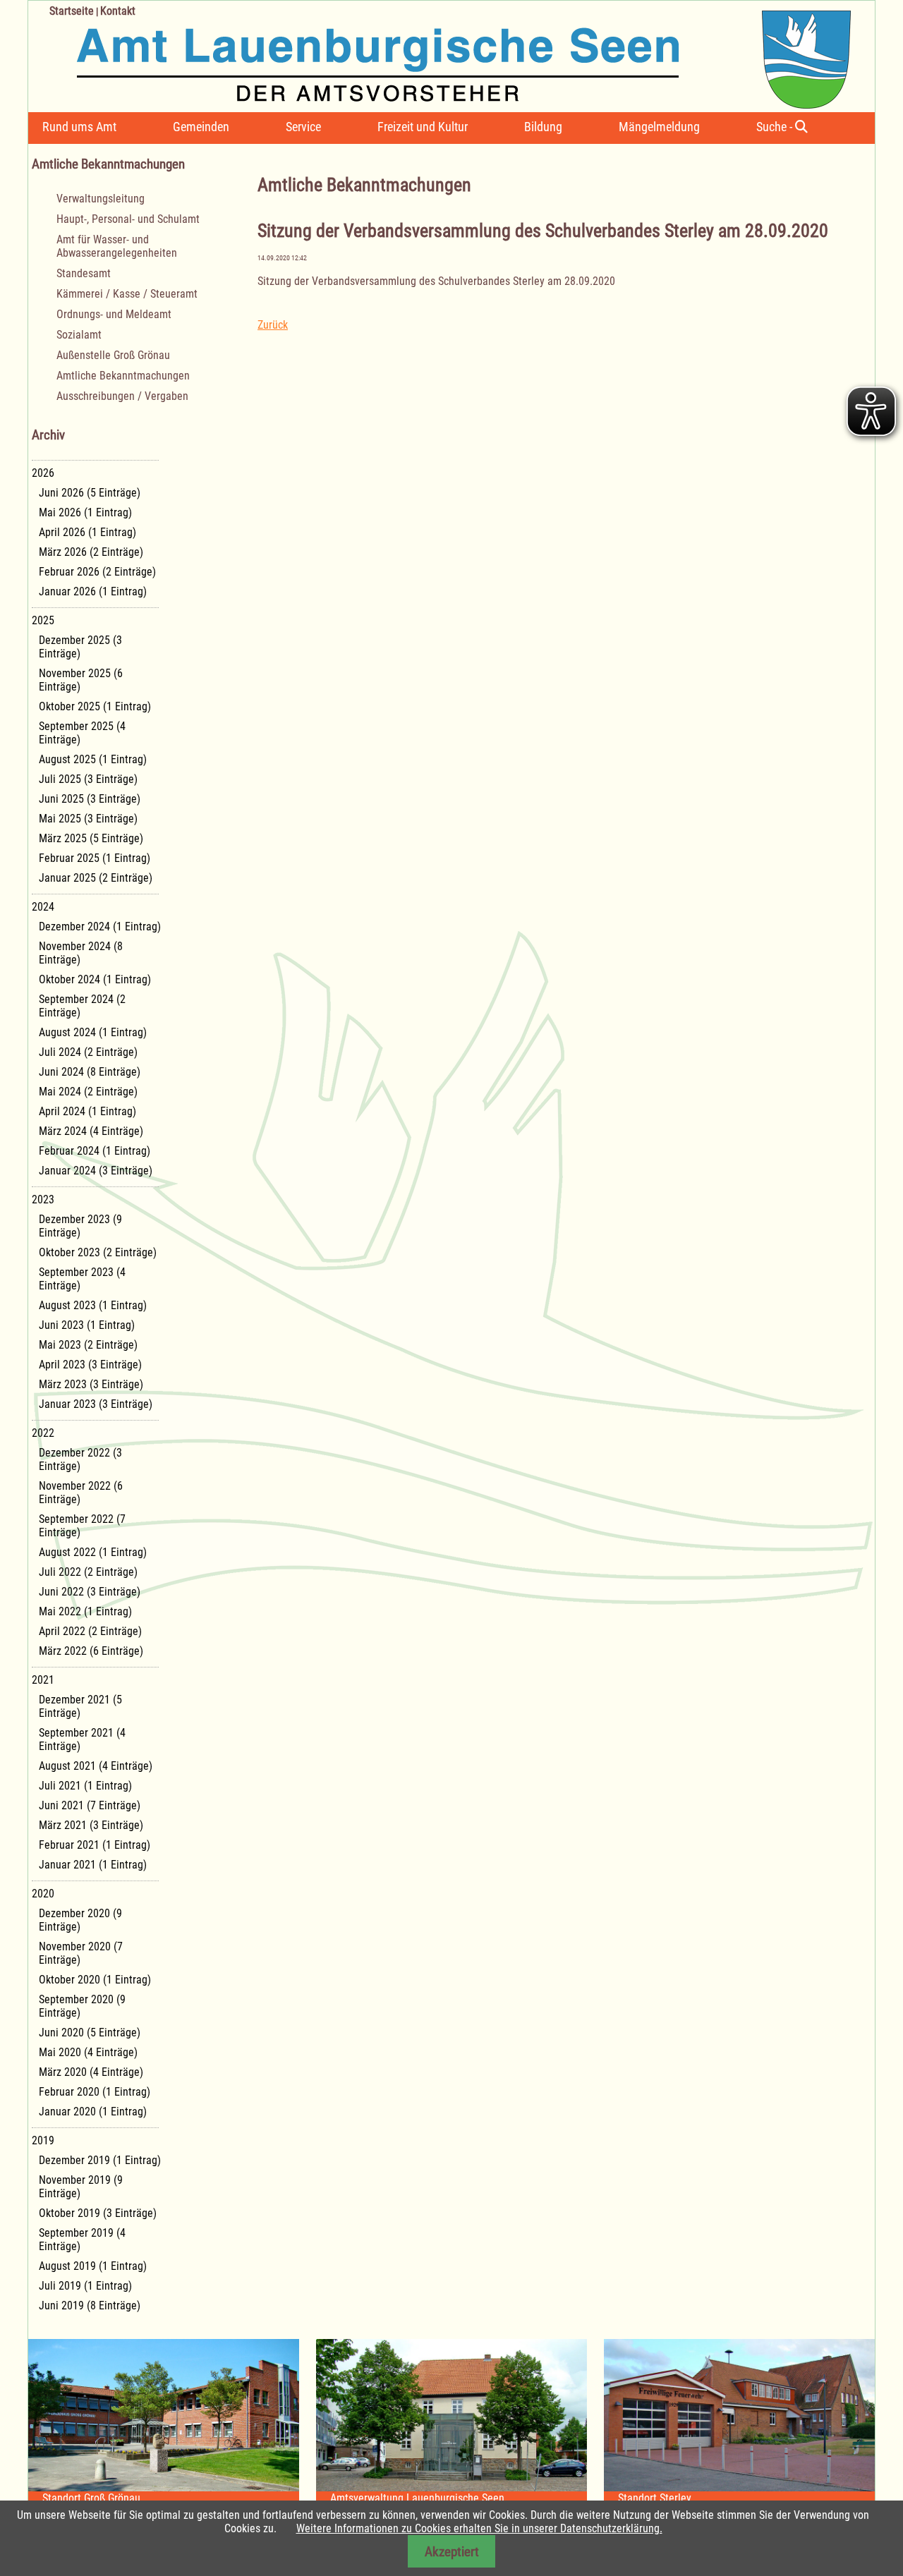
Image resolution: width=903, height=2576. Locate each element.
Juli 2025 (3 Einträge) (88, 779)
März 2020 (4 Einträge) (91, 2072)
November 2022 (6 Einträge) (81, 1493)
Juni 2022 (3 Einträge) (90, 1592)
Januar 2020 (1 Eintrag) (93, 2112)
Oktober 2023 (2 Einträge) (98, 1252)
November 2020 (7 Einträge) (81, 1953)
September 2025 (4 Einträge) (82, 733)
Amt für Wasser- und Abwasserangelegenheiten (117, 246)
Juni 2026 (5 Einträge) (90, 493)
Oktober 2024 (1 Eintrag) (95, 979)
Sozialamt (79, 335)
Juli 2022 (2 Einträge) (88, 1572)
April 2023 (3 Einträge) (90, 1365)
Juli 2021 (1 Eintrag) (85, 1786)
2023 (43, 1199)
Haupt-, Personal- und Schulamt (128, 219)
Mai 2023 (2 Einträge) (88, 1345)
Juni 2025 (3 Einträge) (90, 799)
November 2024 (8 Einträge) (81, 953)
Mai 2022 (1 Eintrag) (85, 1611)
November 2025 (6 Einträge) (81, 680)
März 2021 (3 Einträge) (91, 1825)
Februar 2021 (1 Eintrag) (95, 1845)
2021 (43, 1680)
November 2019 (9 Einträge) (81, 2187)
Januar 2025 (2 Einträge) (96, 878)
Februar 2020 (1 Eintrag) (95, 2092)
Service (303, 127)
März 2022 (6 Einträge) (91, 1651)
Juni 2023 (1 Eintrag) (87, 1325)
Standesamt (84, 273)
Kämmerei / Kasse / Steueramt (127, 294)
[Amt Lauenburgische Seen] (440, 55)
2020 (43, 1894)
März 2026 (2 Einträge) (91, 552)
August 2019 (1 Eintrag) (93, 2266)
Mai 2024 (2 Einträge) (88, 1092)
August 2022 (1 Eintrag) (93, 1552)
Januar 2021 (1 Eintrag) (93, 1865)
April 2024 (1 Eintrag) (87, 1111)
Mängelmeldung (659, 127)
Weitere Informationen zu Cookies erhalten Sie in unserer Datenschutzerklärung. (479, 2528)
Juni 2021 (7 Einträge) (90, 1805)
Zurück (273, 325)
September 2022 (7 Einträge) (82, 1526)
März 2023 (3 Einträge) (91, 1384)
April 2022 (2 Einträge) (90, 1631)
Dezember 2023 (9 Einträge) (80, 1226)
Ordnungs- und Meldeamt (114, 314)
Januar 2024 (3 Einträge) (96, 1171)
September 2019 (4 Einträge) (82, 2240)
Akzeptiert (452, 2552)
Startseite (72, 11)
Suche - (776, 127)
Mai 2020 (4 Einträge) (88, 2052)
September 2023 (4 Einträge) (82, 1279)
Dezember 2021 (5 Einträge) (80, 1706)
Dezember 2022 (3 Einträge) (80, 1459)
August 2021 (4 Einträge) (96, 1766)
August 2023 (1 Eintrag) (93, 1305)
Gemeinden (201, 127)
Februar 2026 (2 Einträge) (97, 572)
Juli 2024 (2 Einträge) (88, 1052)
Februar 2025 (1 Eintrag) (95, 858)
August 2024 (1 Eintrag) (93, 1032)
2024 (43, 907)
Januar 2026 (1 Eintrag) (93, 591)
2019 (43, 2140)
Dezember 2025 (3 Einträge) (80, 647)
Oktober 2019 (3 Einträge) (98, 2213)
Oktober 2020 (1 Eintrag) (95, 1980)
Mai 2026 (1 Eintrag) (85, 512)
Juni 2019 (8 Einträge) (90, 2305)
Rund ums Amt (79, 127)
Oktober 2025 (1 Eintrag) (95, 706)
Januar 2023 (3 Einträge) (96, 1404)
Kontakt (118, 11)
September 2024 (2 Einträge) (82, 1006)
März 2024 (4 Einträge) (91, 1131)
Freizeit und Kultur (423, 127)
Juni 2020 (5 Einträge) (90, 2033)
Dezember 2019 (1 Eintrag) (100, 2160)
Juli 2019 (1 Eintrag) (85, 2286)
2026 (43, 473)
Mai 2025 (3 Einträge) (88, 819)
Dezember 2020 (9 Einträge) (80, 1920)
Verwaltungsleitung (101, 199)
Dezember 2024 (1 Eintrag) (100, 926)
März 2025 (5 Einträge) (91, 838)
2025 (43, 620)
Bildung (543, 127)
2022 (43, 1433)
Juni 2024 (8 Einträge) (90, 1072)
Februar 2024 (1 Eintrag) (95, 1151)
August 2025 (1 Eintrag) (93, 759)
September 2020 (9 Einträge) (82, 2006)
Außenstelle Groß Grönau (113, 355)
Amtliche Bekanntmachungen (123, 376)
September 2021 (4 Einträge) (82, 1739)
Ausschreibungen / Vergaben (122, 396)
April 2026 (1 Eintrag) (87, 532)
